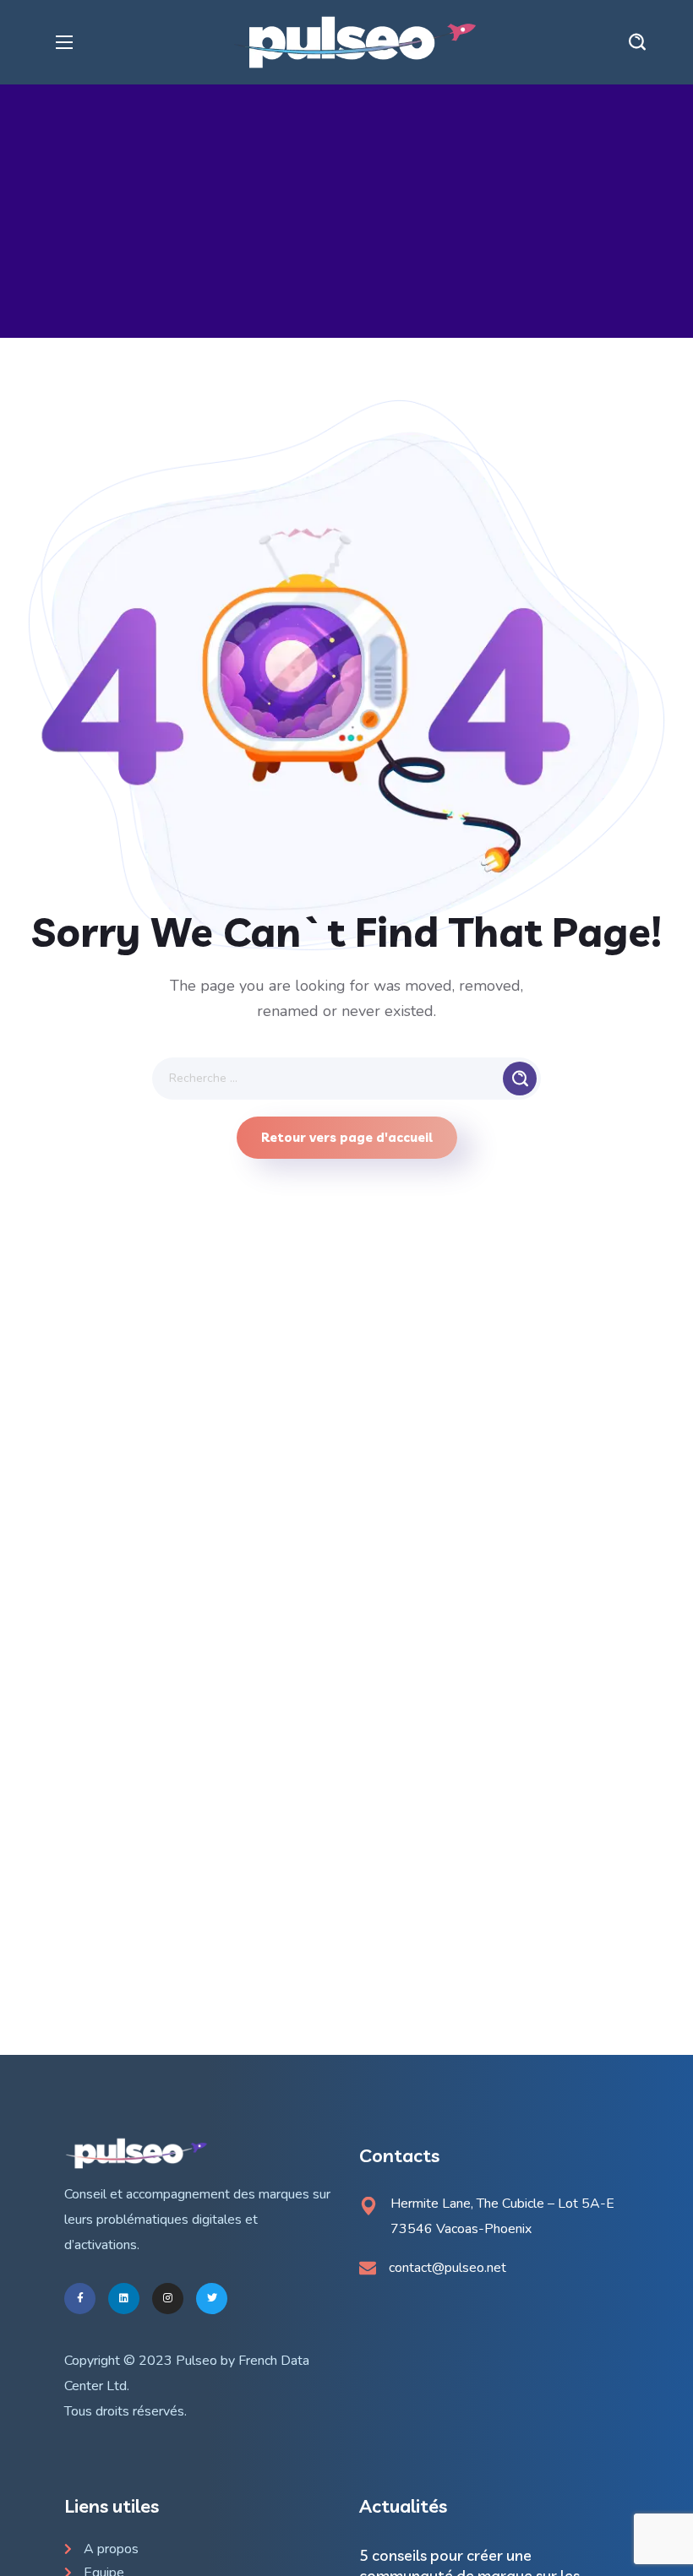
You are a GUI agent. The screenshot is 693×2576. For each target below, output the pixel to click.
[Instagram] (168, 2299)
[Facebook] (80, 2299)
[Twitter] (212, 2299)
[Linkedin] (124, 2299)
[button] (637, 42)
